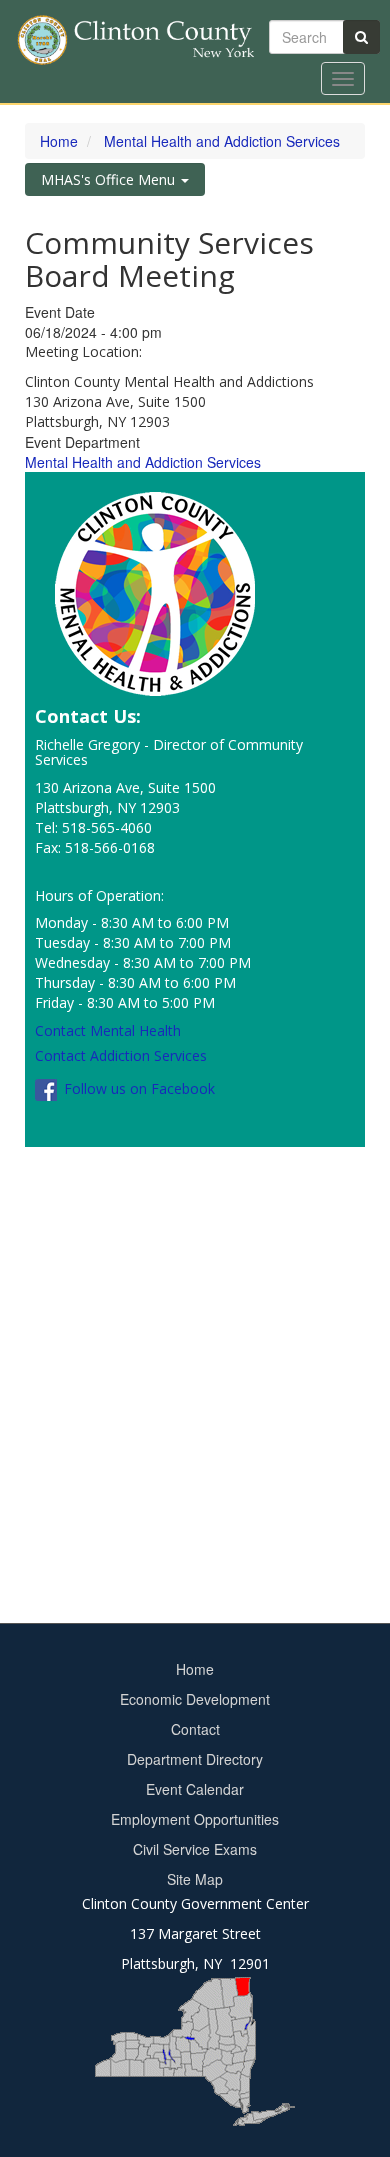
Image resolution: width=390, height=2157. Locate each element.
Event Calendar (195, 1789)
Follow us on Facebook (137, 1088)
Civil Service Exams (195, 1849)
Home (59, 141)
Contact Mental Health (108, 1030)
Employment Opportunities (195, 1819)
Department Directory (195, 1759)
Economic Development (195, 1699)
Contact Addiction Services (121, 1055)
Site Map (195, 1879)
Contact (195, 1729)
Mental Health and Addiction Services (222, 141)
